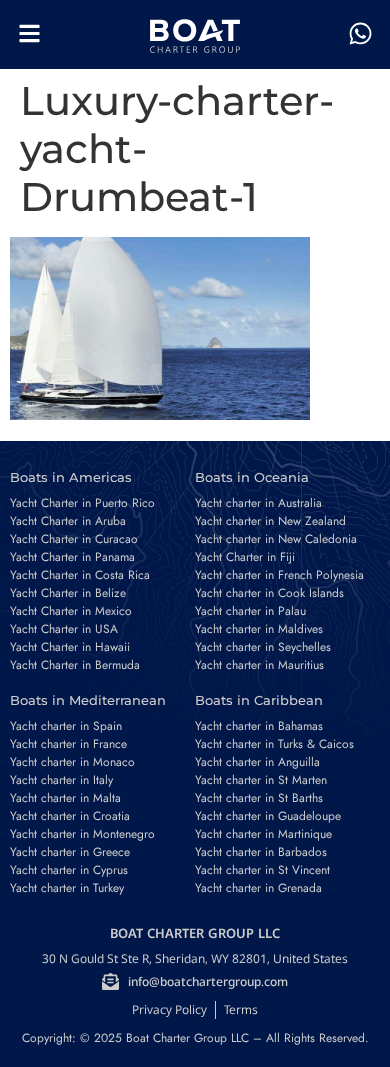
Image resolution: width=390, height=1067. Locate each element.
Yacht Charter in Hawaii (70, 647)
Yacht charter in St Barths (259, 798)
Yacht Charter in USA (64, 629)
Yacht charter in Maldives (259, 629)
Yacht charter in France (68, 744)
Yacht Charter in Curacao (74, 539)
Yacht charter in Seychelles (263, 647)
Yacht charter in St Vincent (262, 870)
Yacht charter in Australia (258, 503)
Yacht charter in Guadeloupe (268, 816)
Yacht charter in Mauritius (259, 665)
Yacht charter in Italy (61, 780)
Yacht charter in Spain (66, 726)
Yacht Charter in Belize (68, 593)
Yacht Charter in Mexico (71, 611)
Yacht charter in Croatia (70, 816)
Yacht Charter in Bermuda (75, 665)
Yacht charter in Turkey (67, 888)
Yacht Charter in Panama (72, 557)
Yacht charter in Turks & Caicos (274, 744)
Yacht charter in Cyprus (69, 870)
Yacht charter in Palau (250, 611)
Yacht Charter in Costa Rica (80, 575)
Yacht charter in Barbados (261, 852)
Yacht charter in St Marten (261, 780)
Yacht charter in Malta (65, 798)
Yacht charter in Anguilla (257, 762)
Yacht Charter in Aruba (68, 521)
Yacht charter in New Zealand (270, 521)
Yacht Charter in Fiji (245, 557)
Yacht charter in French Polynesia (279, 575)
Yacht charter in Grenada (258, 888)
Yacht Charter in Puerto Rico (82, 503)
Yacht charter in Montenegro (82, 834)
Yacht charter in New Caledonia (276, 539)
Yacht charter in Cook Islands (269, 593)
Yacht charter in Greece (70, 852)
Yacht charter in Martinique (263, 834)
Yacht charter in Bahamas (259, 726)
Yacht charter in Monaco (72, 762)
